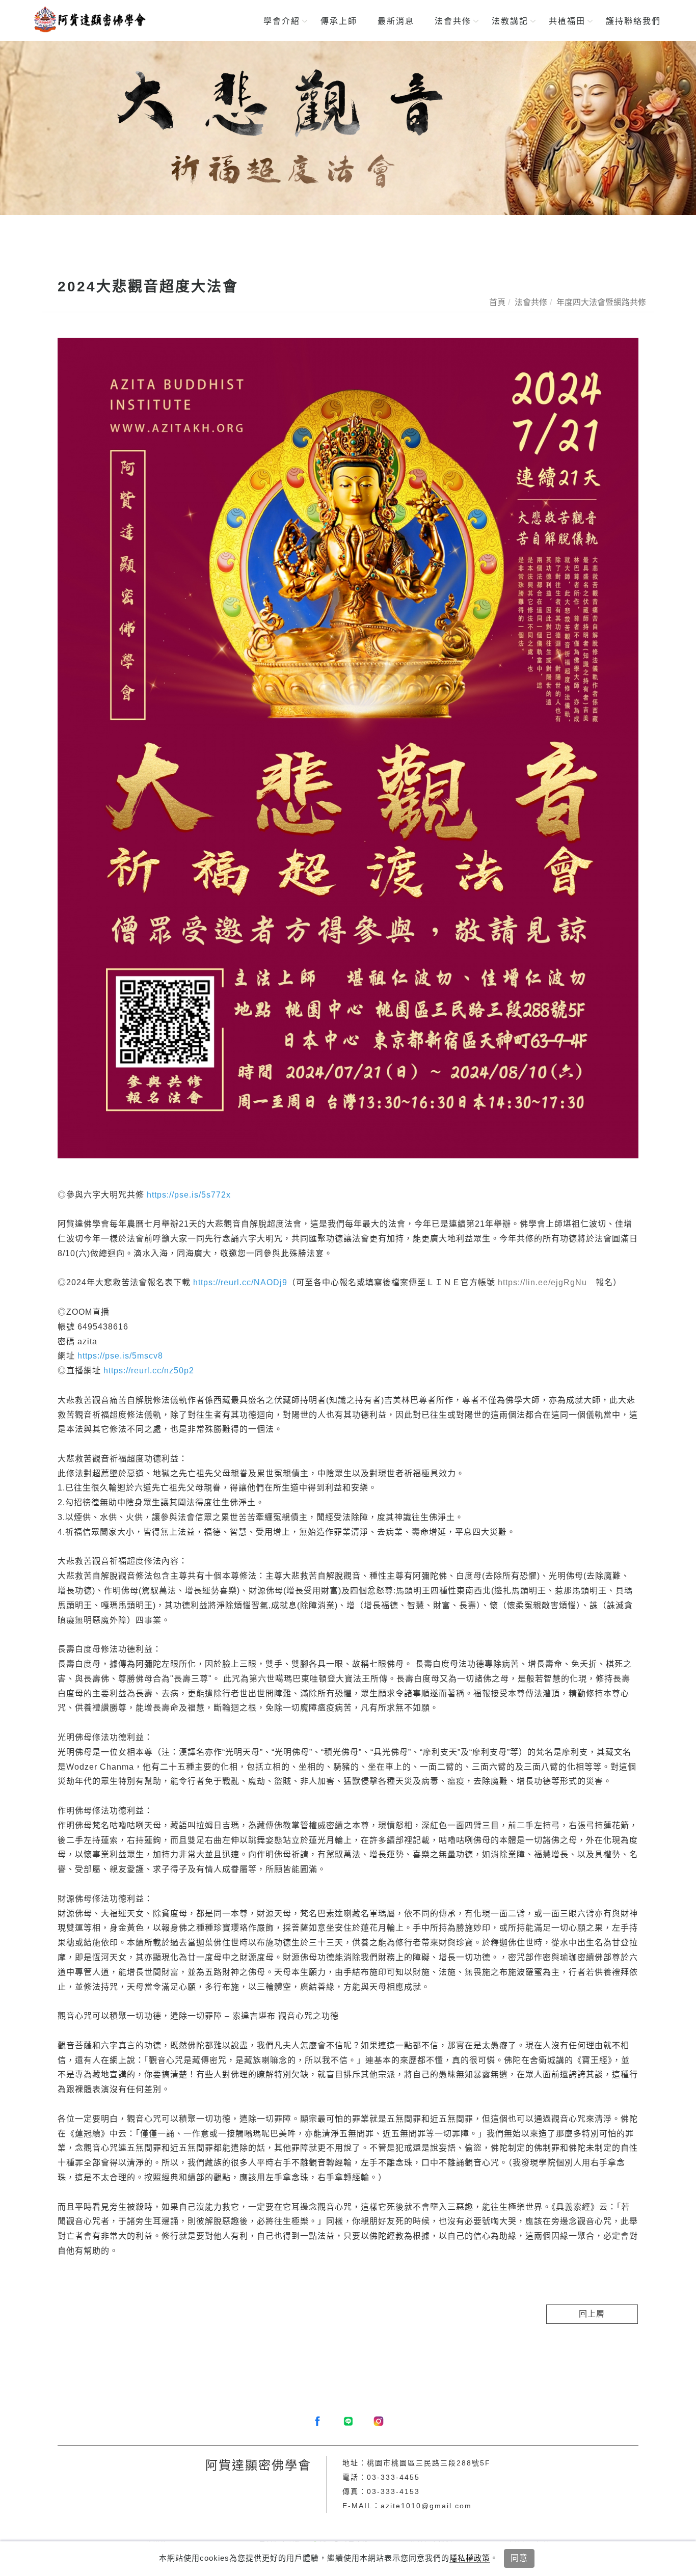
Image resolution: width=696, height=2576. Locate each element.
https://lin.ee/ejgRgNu (542, 1282)
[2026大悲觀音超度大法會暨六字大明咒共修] (348, 128)
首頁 (497, 302)
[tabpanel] (348, 128)
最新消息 (396, 21)
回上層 (592, 2314)
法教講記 (510, 21)
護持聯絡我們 (633, 21)
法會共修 (453, 21)
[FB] (317, 2421)
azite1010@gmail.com (426, 2506)
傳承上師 (339, 21)
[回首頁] (89, 19)
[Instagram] (379, 2421)
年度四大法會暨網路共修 (601, 302)
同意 (519, 2558)
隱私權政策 (470, 2558)
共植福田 (567, 21)
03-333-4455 (393, 2477)
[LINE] (348, 2421)
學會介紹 (282, 21)
